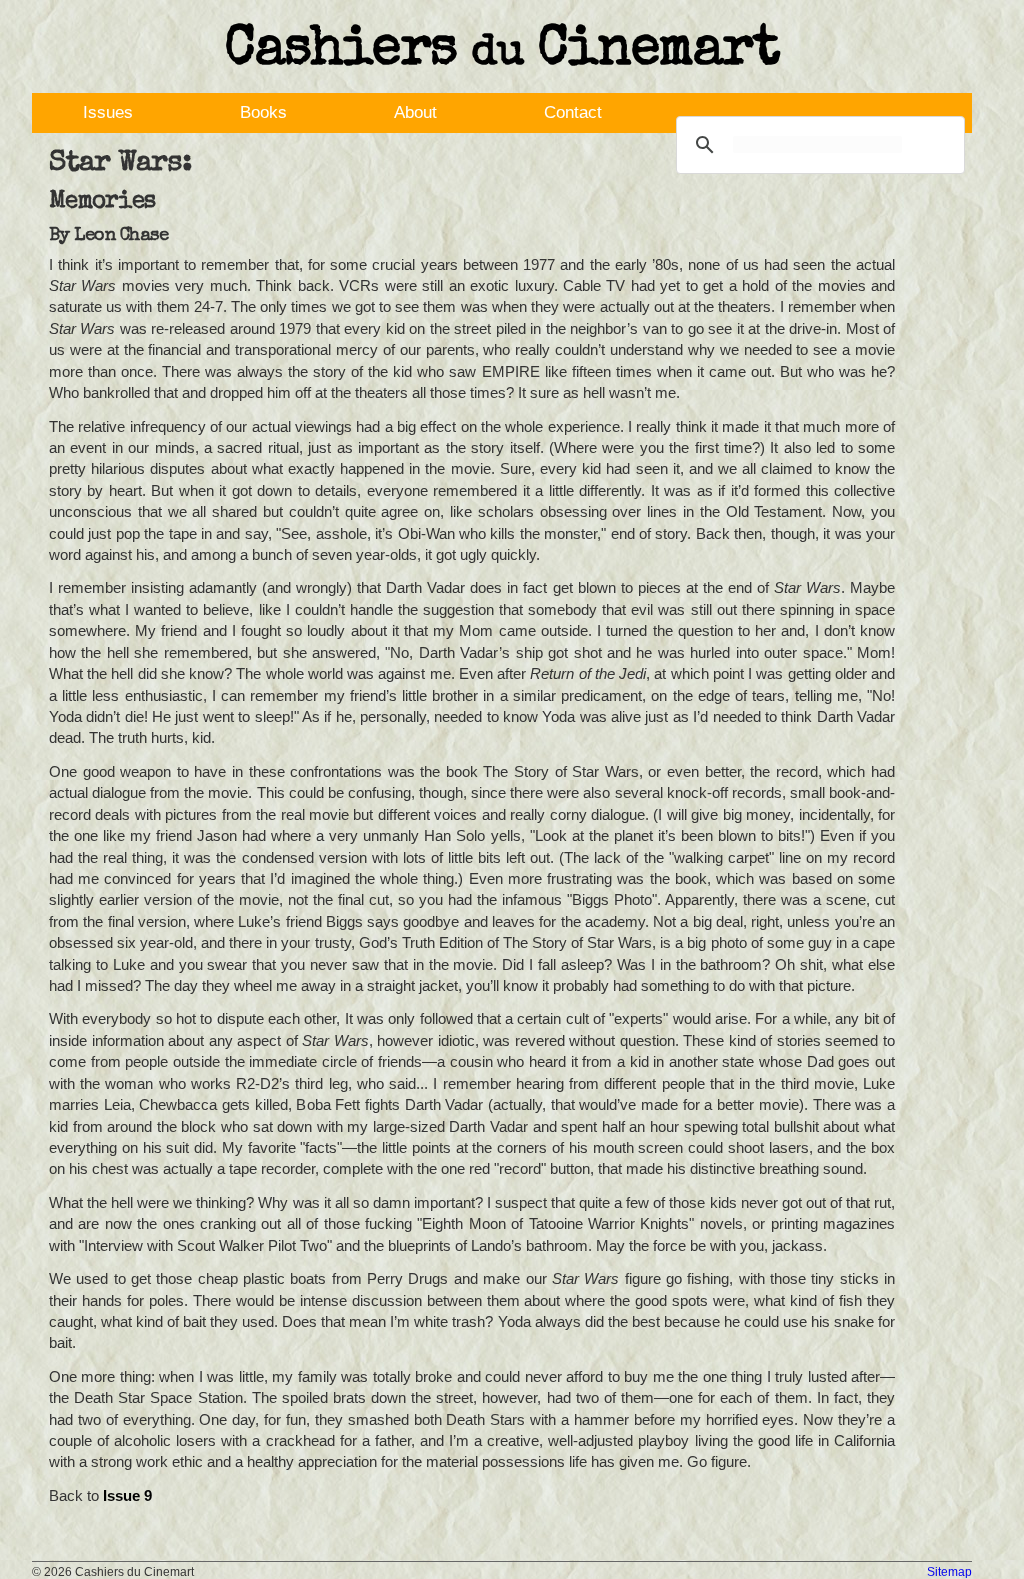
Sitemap (949, 1572)
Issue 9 (127, 1495)
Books (263, 112)
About (415, 112)
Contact (573, 112)
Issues (108, 112)
